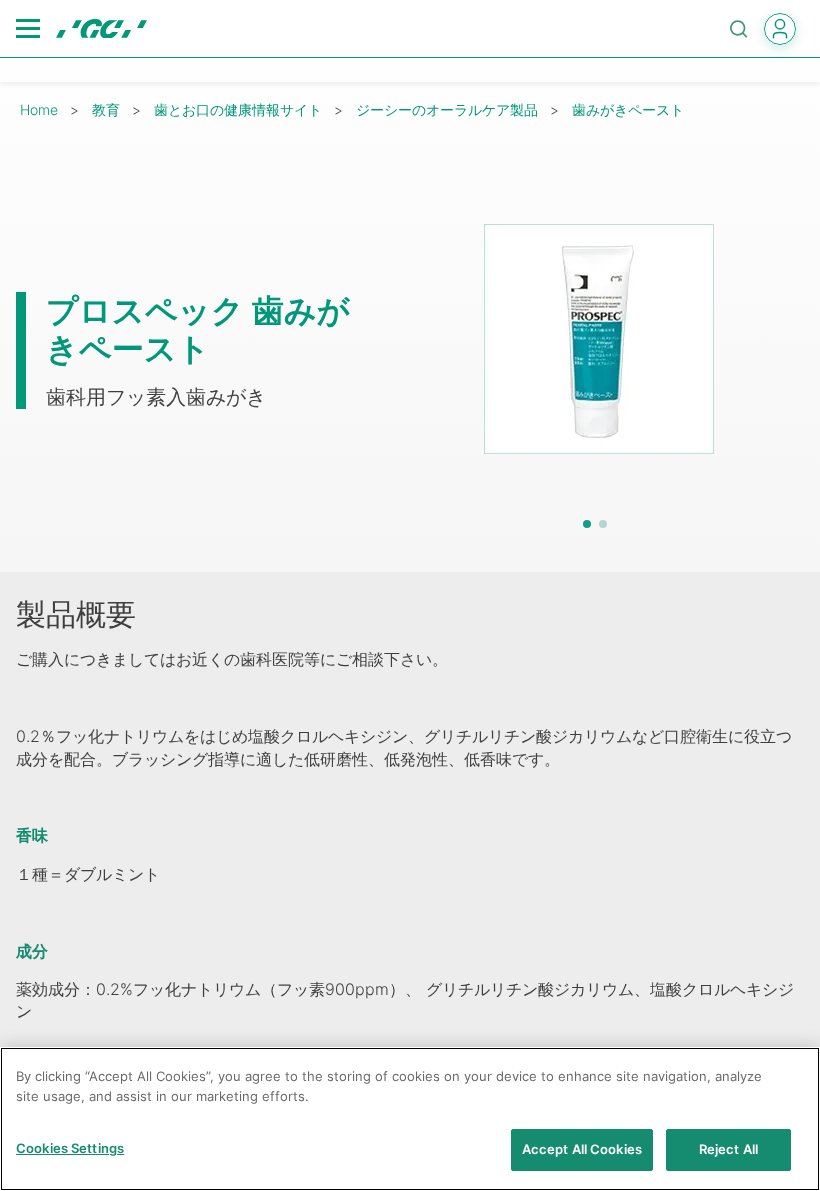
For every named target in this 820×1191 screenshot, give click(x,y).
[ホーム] (101, 29)
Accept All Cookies (582, 1149)
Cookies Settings (70, 1148)
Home (39, 109)
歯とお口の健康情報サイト (238, 109)
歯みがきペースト (628, 109)
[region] (410, 1119)
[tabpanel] (598, 339)
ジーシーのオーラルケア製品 (447, 109)
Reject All (728, 1149)
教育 (106, 109)
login (780, 29)
